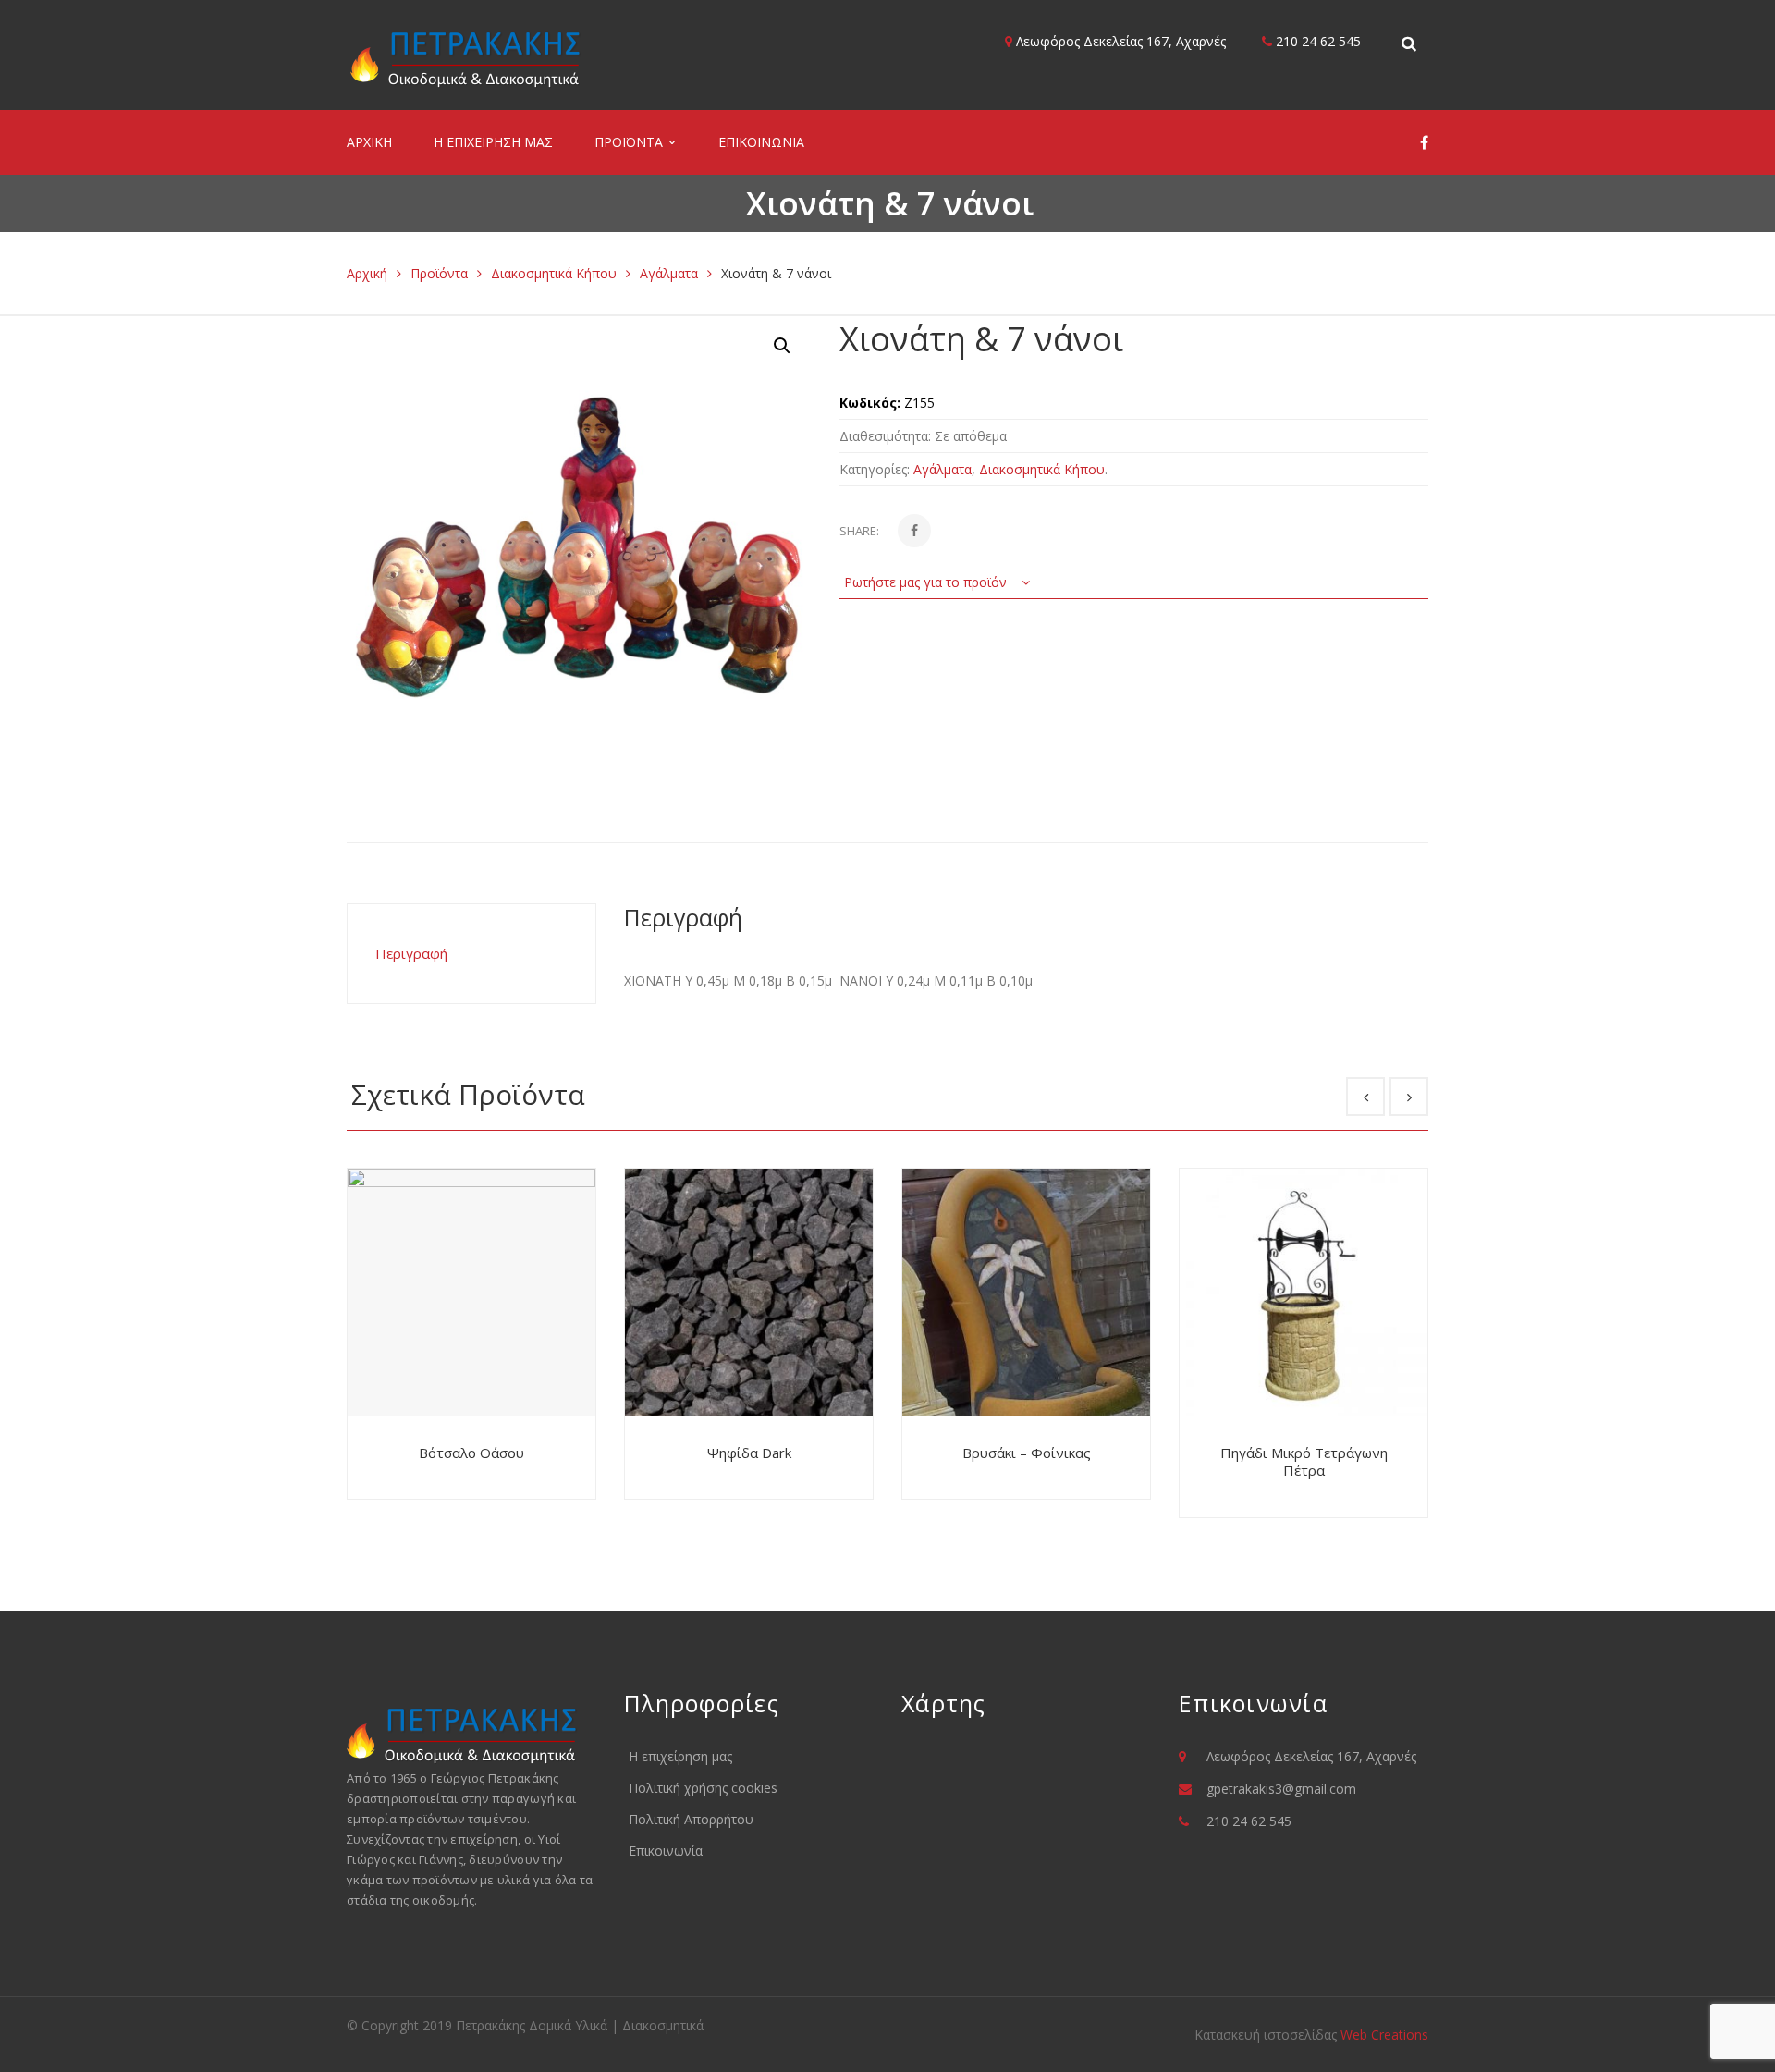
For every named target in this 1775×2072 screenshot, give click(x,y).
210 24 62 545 (1316, 41)
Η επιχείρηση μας (680, 1756)
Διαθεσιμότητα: (885, 436)
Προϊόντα (439, 273)
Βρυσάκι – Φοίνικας (1027, 1453)
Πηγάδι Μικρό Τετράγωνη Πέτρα (1304, 1462)
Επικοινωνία (666, 1851)
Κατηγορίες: (875, 469)
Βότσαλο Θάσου (471, 1453)
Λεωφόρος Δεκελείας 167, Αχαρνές (1119, 41)
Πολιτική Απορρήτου (691, 1819)
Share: (859, 531)
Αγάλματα (669, 273)
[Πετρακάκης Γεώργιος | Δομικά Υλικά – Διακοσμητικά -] (466, 58)
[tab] (471, 954)
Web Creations (1384, 2035)
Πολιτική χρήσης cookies (703, 1788)
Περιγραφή (411, 953)
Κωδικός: (870, 403)
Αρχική (367, 273)
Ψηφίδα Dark (749, 1453)
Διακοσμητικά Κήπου (554, 273)
